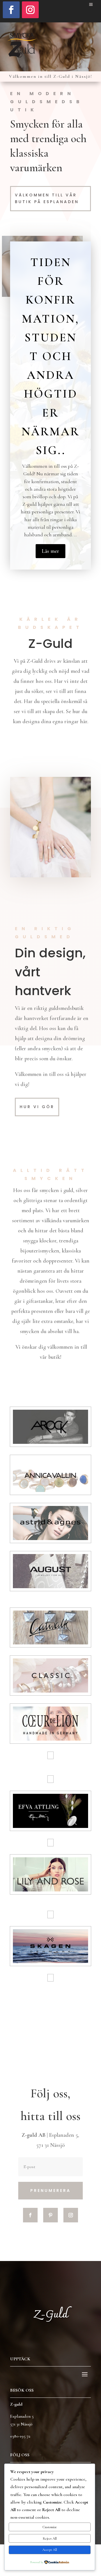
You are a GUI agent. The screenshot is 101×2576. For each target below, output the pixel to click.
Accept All (50, 2550)
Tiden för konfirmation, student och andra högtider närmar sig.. (51, 356)
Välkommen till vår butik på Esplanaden (47, 198)
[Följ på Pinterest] (50, 2215)
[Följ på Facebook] (11, 10)
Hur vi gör (37, 1107)
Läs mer (50, 551)
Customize (50, 2527)
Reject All (50, 2539)
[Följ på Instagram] (30, 10)
